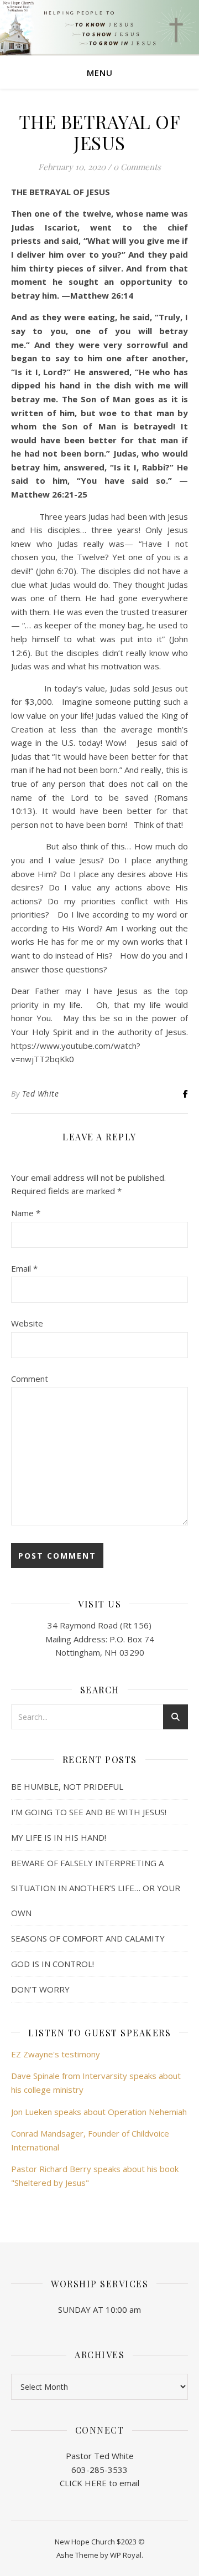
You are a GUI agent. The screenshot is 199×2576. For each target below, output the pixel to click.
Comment (30, 1379)
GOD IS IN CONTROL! (53, 1964)
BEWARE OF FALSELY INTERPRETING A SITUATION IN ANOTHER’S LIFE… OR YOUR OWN (96, 1888)
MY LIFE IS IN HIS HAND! (59, 1837)
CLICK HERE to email (99, 2483)
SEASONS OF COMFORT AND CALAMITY (88, 1938)
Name (26, 1213)
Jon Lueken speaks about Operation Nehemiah (99, 2112)
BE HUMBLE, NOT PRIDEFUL (67, 1786)
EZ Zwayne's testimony (56, 2054)
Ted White (41, 1094)
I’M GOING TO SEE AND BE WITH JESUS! (89, 1812)
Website (27, 1323)
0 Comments (137, 167)
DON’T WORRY (40, 1989)
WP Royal (126, 2555)
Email (24, 1268)
